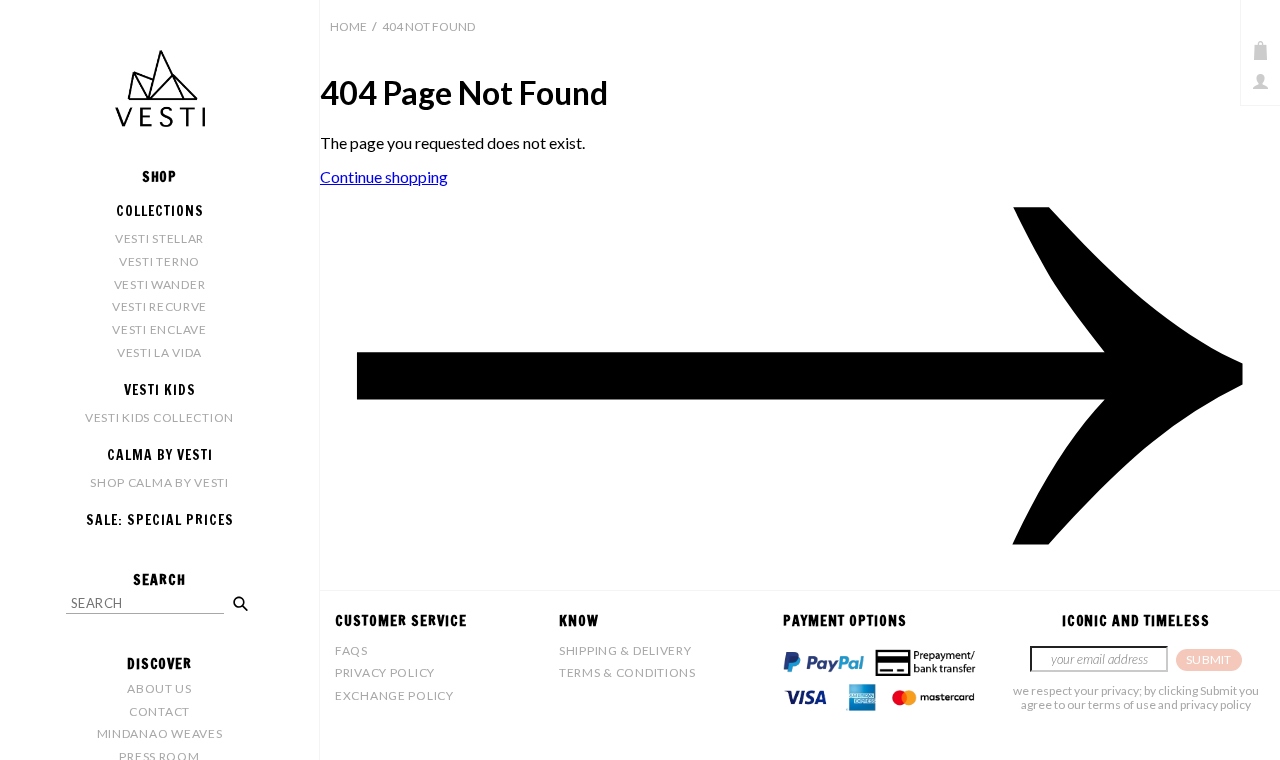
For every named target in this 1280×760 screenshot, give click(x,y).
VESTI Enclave (159, 329)
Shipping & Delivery (625, 650)
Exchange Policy (394, 695)
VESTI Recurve (159, 306)
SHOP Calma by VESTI (159, 482)
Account (1260, 81)
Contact (159, 711)
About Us (159, 688)
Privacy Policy (385, 672)
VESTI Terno (159, 261)
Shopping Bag (1260, 50)
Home (348, 26)
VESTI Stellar (159, 238)
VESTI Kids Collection (159, 417)
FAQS (351, 650)
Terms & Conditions (627, 672)
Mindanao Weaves (160, 733)
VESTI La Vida (159, 352)
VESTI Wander (160, 284)
